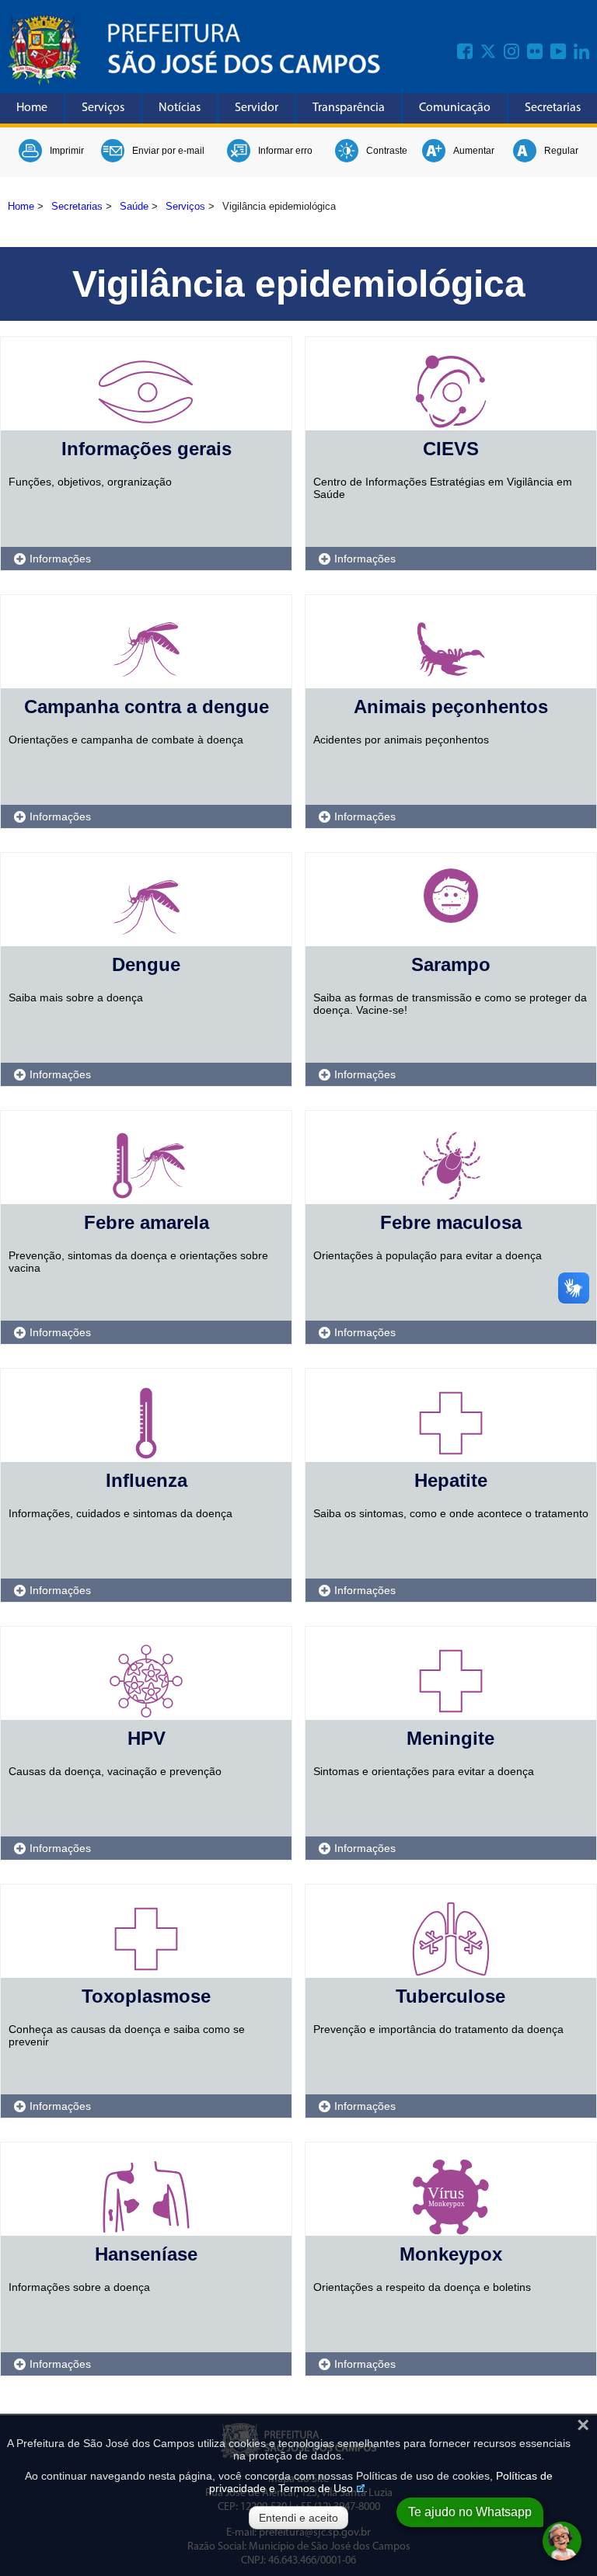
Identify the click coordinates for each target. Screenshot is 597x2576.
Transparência (349, 108)
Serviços (103, 108)
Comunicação (455, 108)
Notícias (180, 108)
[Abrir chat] (562, 2541)
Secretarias (553, 108)
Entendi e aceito (298, 2518)
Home (32, 108)
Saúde (134, 206)
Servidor (257, 108)
